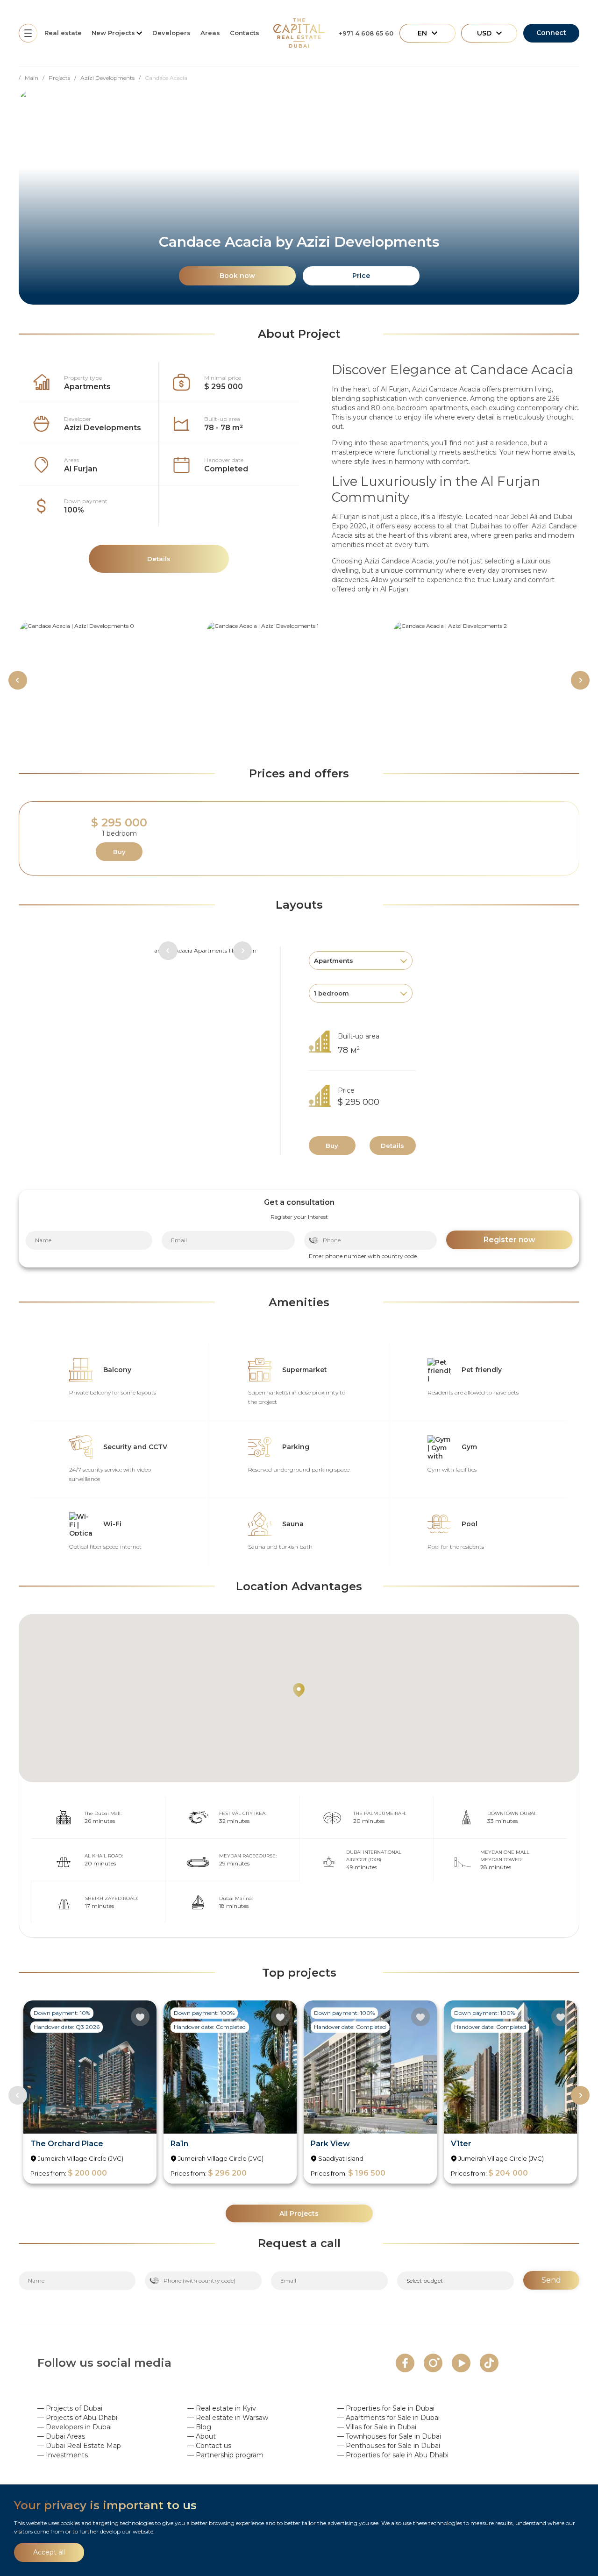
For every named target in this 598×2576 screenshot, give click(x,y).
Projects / (64, 78)
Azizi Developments (103, 428)
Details (392, 1146)
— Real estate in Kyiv (222, 2408)
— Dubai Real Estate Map (79, 2446)
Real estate (63, 33)
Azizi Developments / (113, 78)
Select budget (425, 2281)
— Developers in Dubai (75, 2427)
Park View (330, 2144)
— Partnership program (225, 2455)
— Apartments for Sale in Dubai (388, 2418)
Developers (171, 33)
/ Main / (34, 78)
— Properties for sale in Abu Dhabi (393, 2455)
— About (202, 2436)
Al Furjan (81, 469)
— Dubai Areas (61, 2436)
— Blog (199, 2427)
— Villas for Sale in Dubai (377, 2427)
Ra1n (179, 2144)
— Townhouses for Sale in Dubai (389, 2436)
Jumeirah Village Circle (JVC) (81, 2158)
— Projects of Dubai (70, 2408)
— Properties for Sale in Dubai (386, 2408)
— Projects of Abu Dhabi (77, 2418)
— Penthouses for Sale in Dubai (389, 2446)
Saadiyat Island (341, 2158)
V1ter (461, 2144)
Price (361, 276)
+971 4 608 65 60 (366, 33)
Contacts (245, 33)
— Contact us (209, 2446)
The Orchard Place (67, 2144)
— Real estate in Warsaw (228, 2418)
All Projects (299, 2213)
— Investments (63, 2455)
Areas (210, 33)
